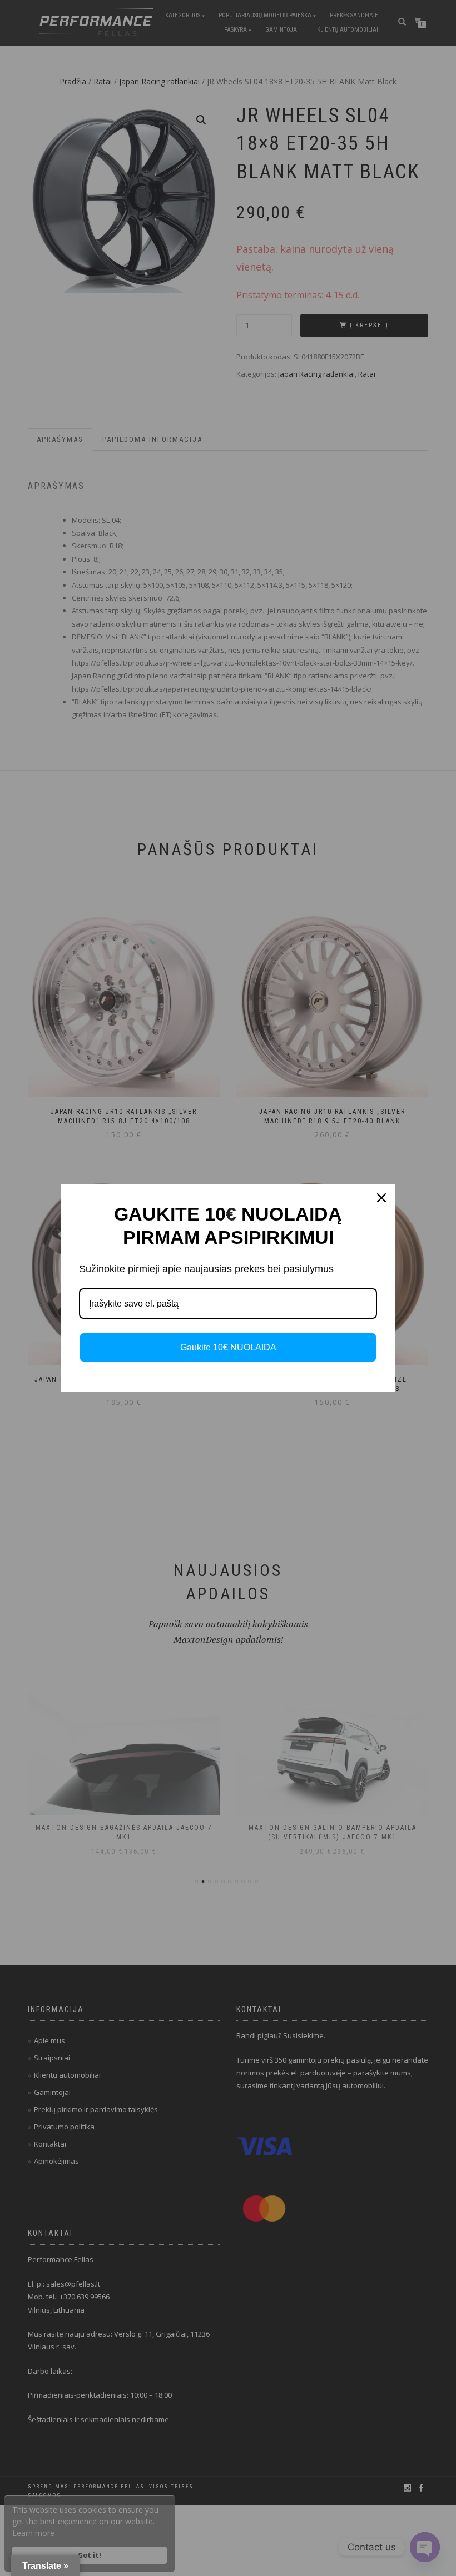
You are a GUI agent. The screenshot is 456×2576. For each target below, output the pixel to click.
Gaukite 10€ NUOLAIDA (228, 1347)
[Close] (381, 1198)
